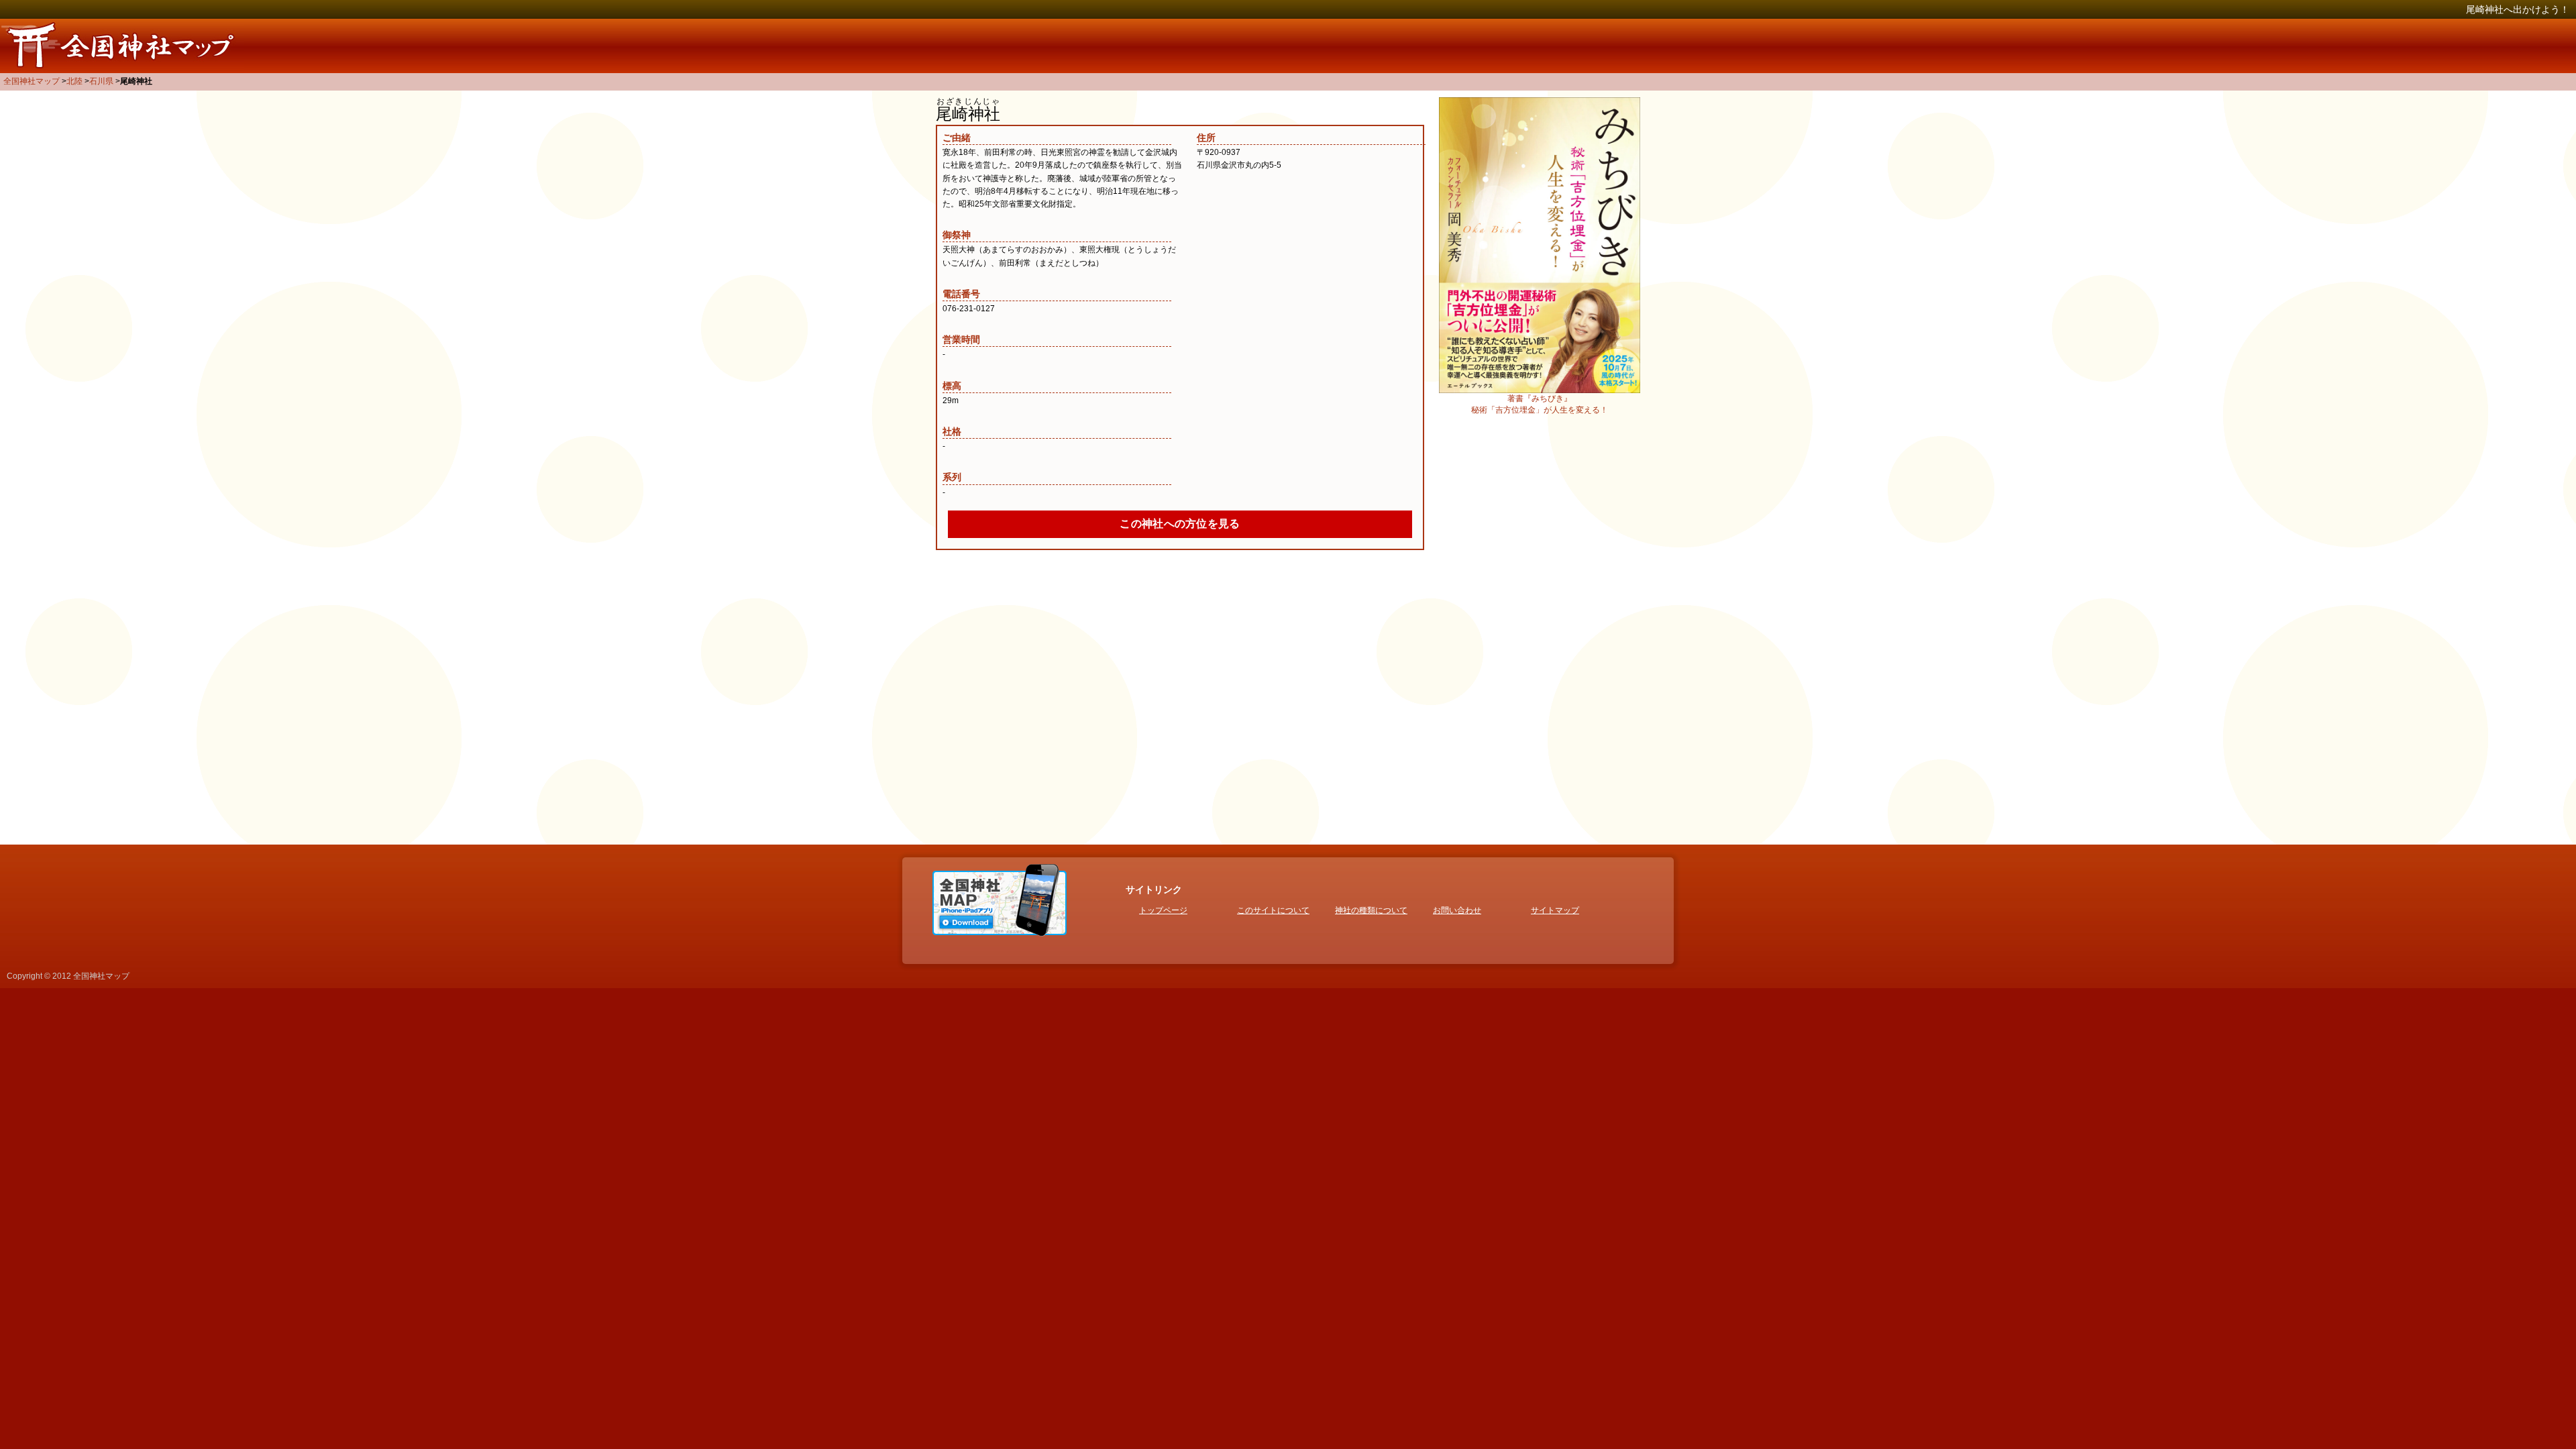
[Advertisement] (1540, 627)
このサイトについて (1273, 910)
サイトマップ (1555, 910)
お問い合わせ (1457, 910)
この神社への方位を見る (1180, 524)
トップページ (1163, 910)
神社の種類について (1371, 910)
